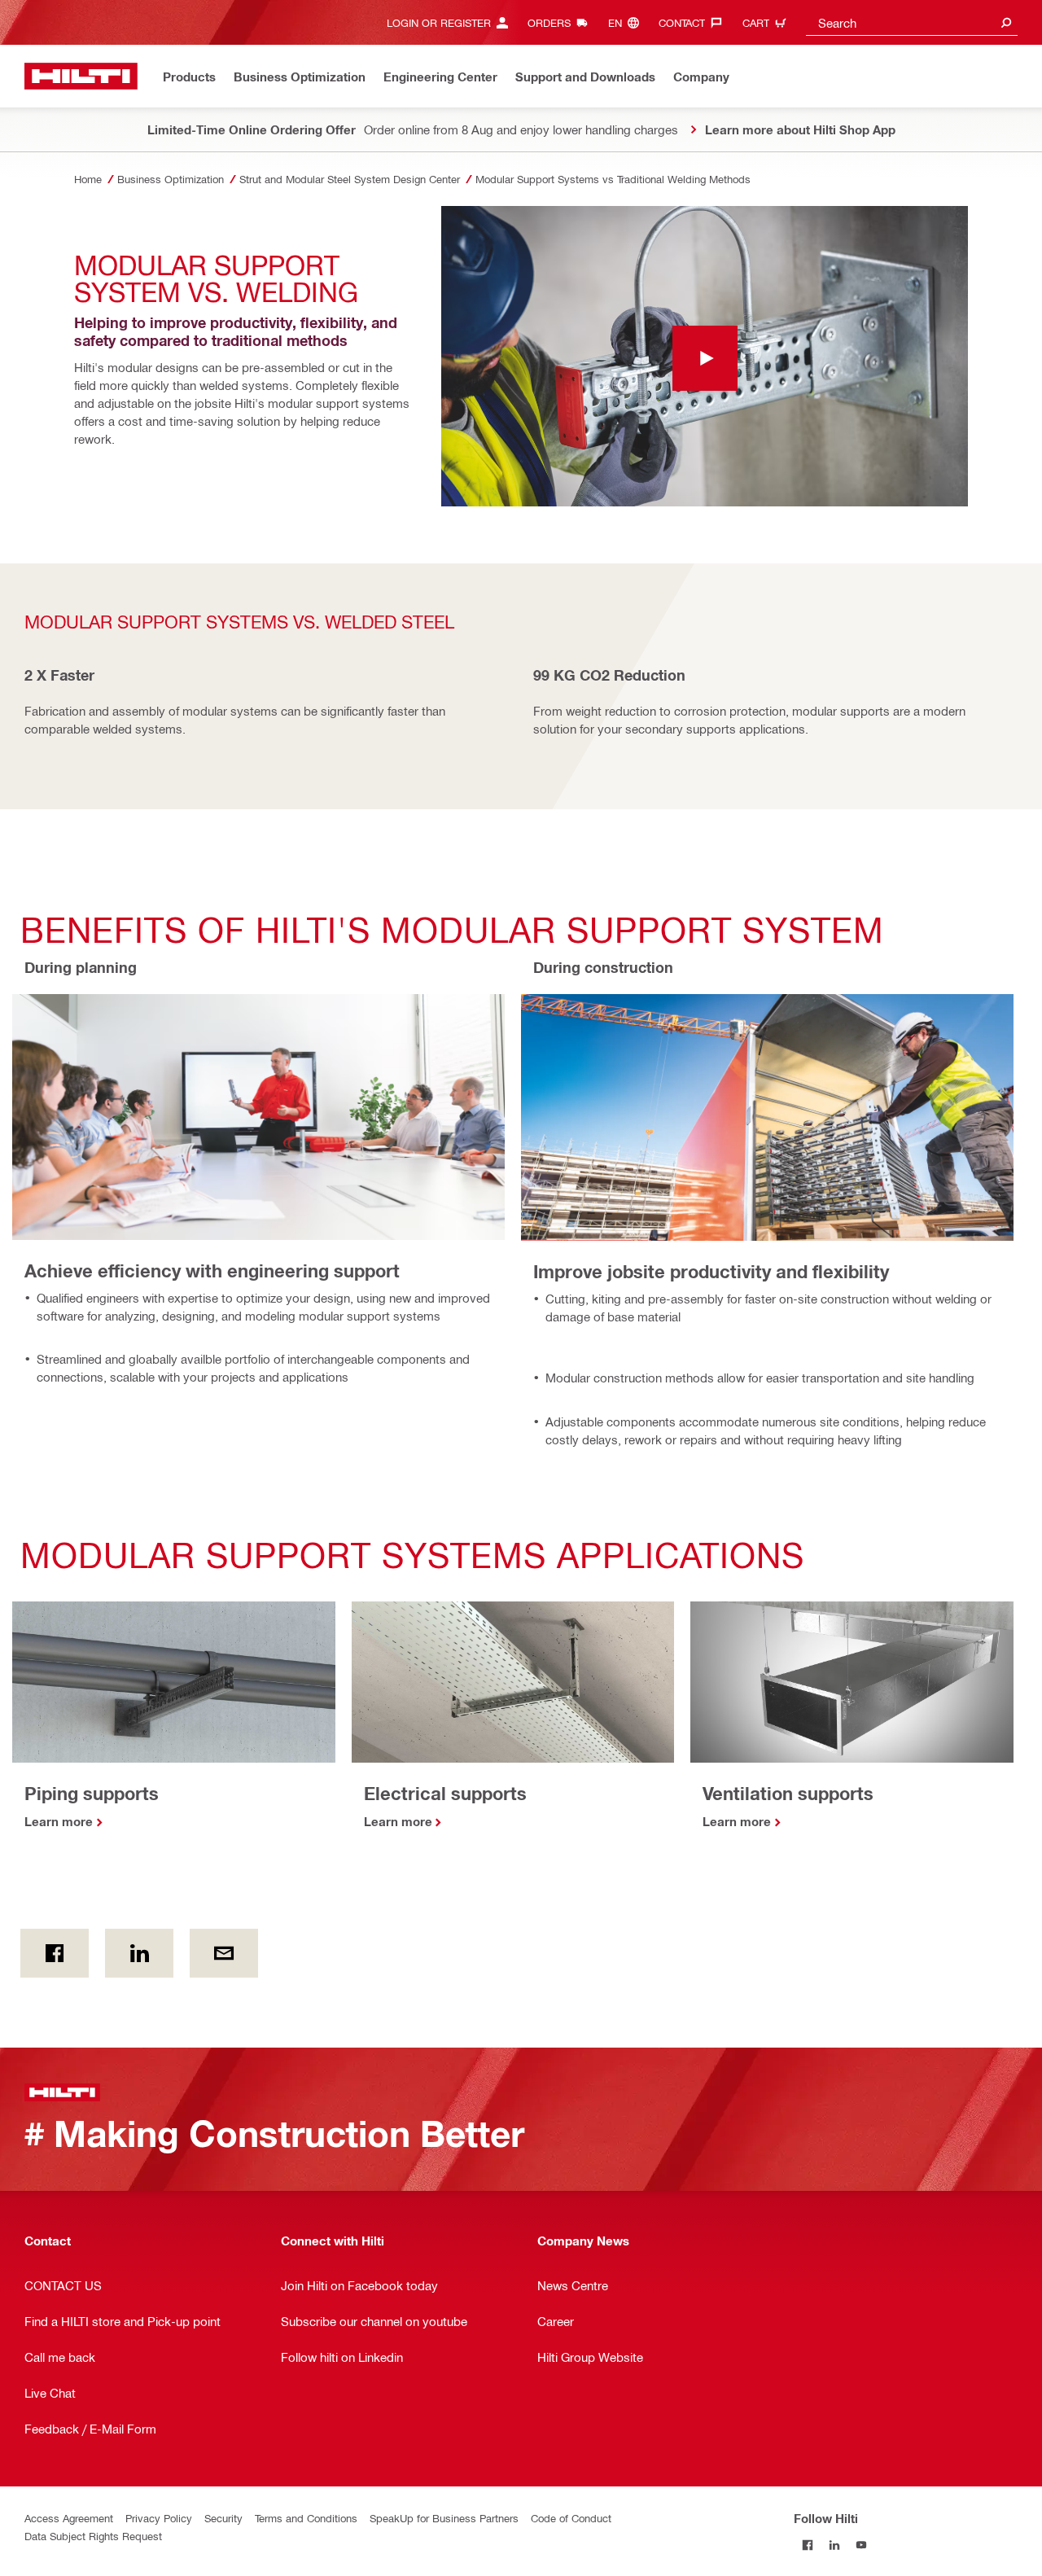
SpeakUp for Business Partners (444, 2518)
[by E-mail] (224, 1953)
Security (223, 2518)
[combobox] (912, 22)
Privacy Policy (159, 2518)
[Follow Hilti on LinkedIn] (834, 2545)
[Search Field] (1006, 22)
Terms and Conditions (306, 2518)
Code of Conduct (571, 2518)
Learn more (59, 1821)
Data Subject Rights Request (93, 2536)
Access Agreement (69, 2518)
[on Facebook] (55, 1953)
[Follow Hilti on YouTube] (861, 2545)
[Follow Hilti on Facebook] (807, 2545)
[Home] (81, 76)
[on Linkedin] (139, 1953)
